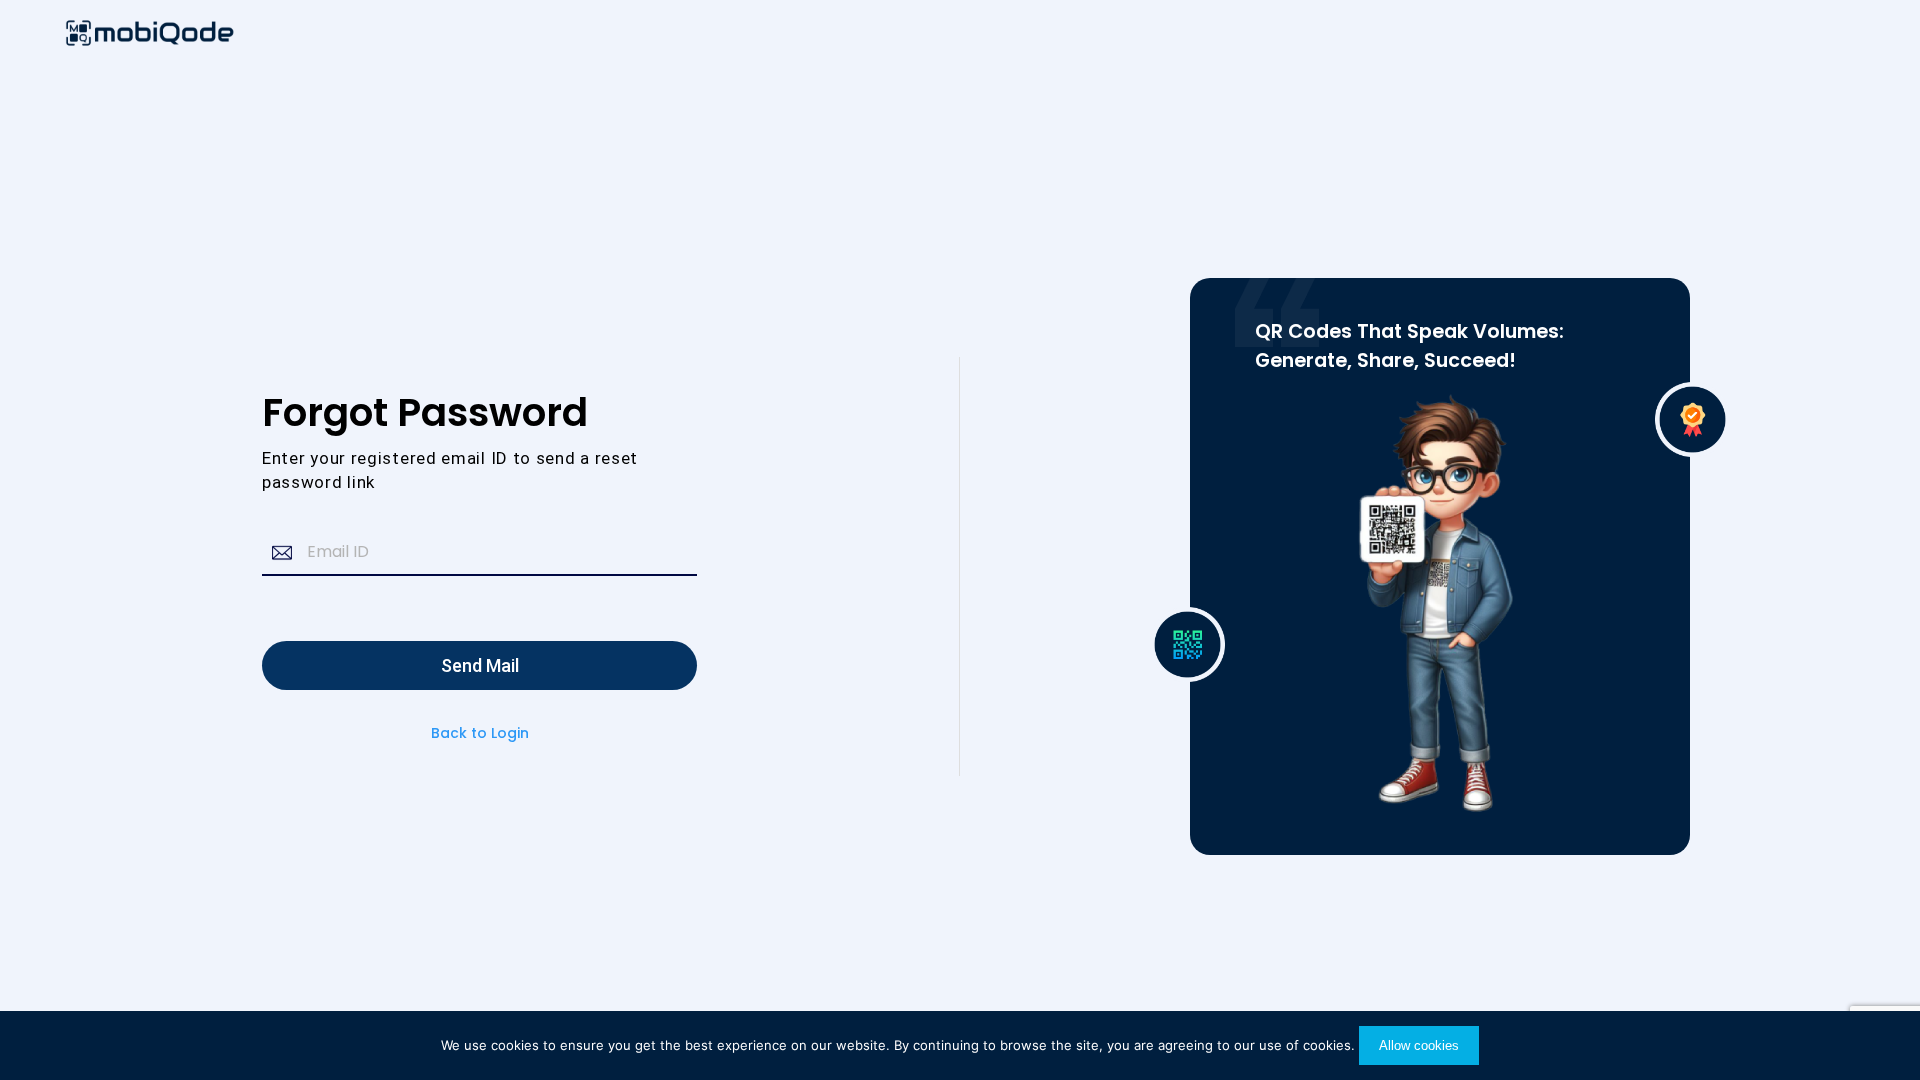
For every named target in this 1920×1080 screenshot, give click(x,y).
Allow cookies (1419, 1045)
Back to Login (480, 733)
